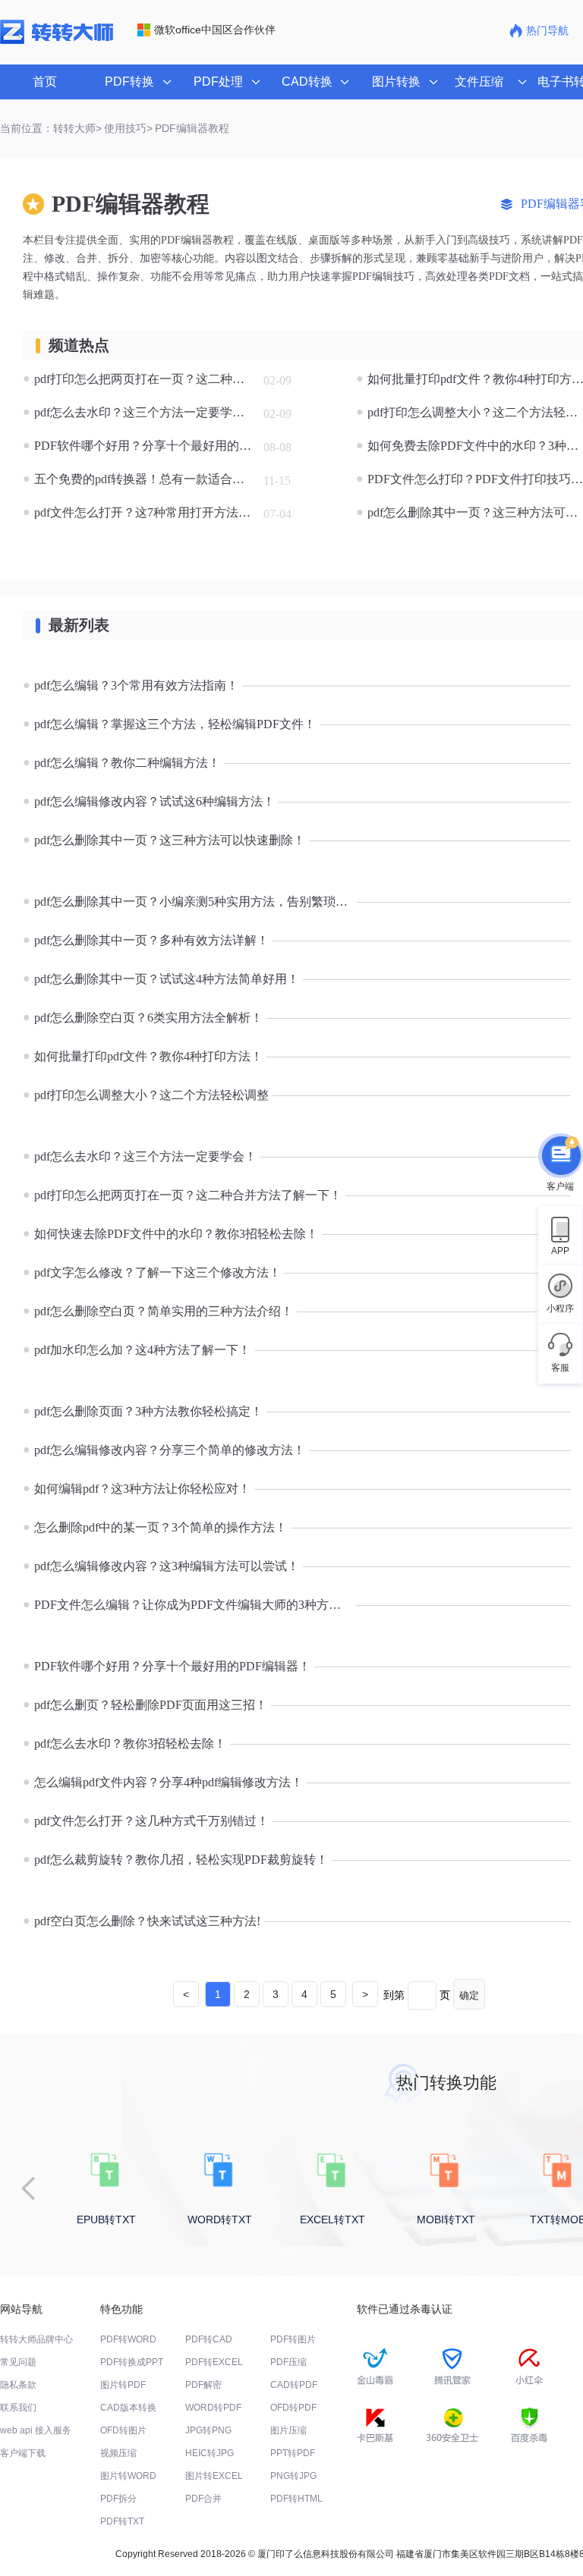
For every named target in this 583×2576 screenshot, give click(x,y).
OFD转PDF (293, 2408)
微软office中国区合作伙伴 (215, 30)
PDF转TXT (122, 2521)
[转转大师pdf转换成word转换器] (57, 41)
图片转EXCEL (214, 2476)
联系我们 (18, 2408)
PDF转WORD (128, 2339)
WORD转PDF (213, 2408)
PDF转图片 (293, 2339)
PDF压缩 (288, 2362)
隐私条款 (18, 2385)
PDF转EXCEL (214, 2362)
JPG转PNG (208, 2430)
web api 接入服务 (36, 2430)
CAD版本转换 (128, 2408)
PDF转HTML (296, 2499)
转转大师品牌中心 (36, 2339)
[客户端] (560, 1157)
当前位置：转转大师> (51, 128)
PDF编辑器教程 (192, 128)
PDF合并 (203, 2499)
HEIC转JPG (210, 2453)
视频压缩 (118, 2453)
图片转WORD (128, 2476)
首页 (45, 82)
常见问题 (18, 2362)
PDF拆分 (118, 2499)
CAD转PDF (294, 2385)
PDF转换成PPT (132, 2362)
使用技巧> (128, 128)
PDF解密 (203, 2385)
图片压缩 (288, 2430)
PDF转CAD (209, 2339)
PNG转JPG (293, 2476)
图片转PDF (123, 2385)
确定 (469, 1995)
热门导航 (547, 30)
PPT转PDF (293, 2453)
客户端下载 (23, 2453)
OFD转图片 (123, 2430)
